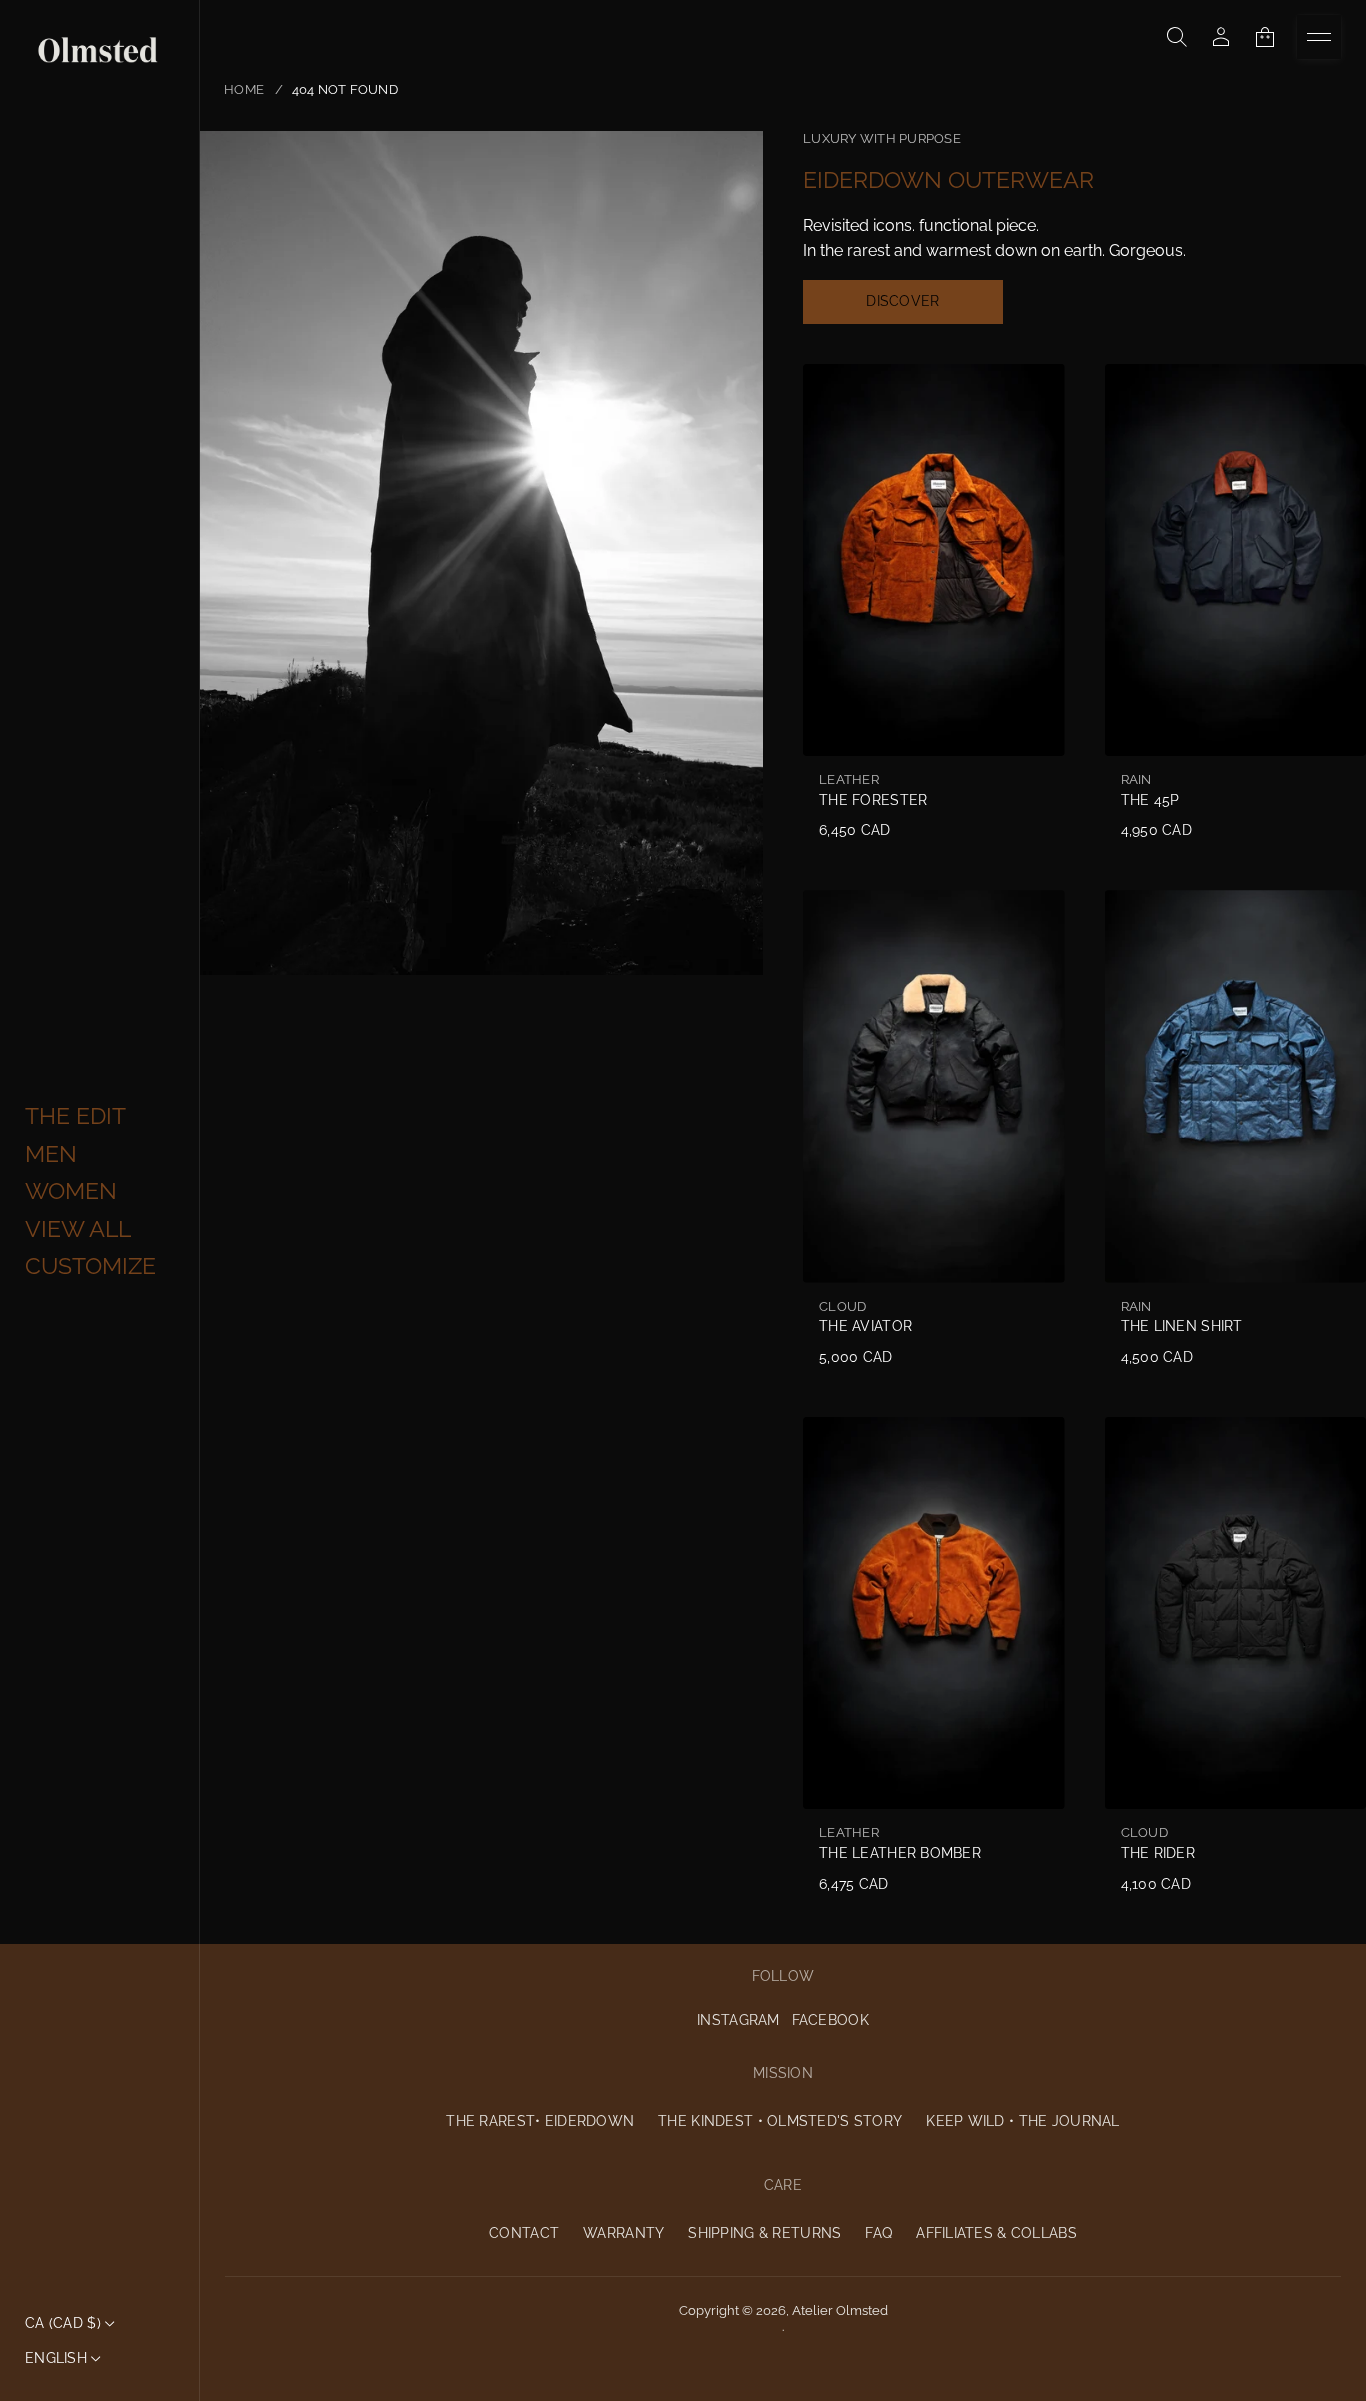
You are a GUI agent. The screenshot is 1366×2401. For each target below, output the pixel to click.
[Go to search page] (1177, 37)
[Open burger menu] (1319, 37)
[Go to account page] (1221, 37)
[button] (1177, 37)
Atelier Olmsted (840, 2310)
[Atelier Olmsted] (98, 51)
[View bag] (1265, 37)
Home (244, 89)
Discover (902, 301)
